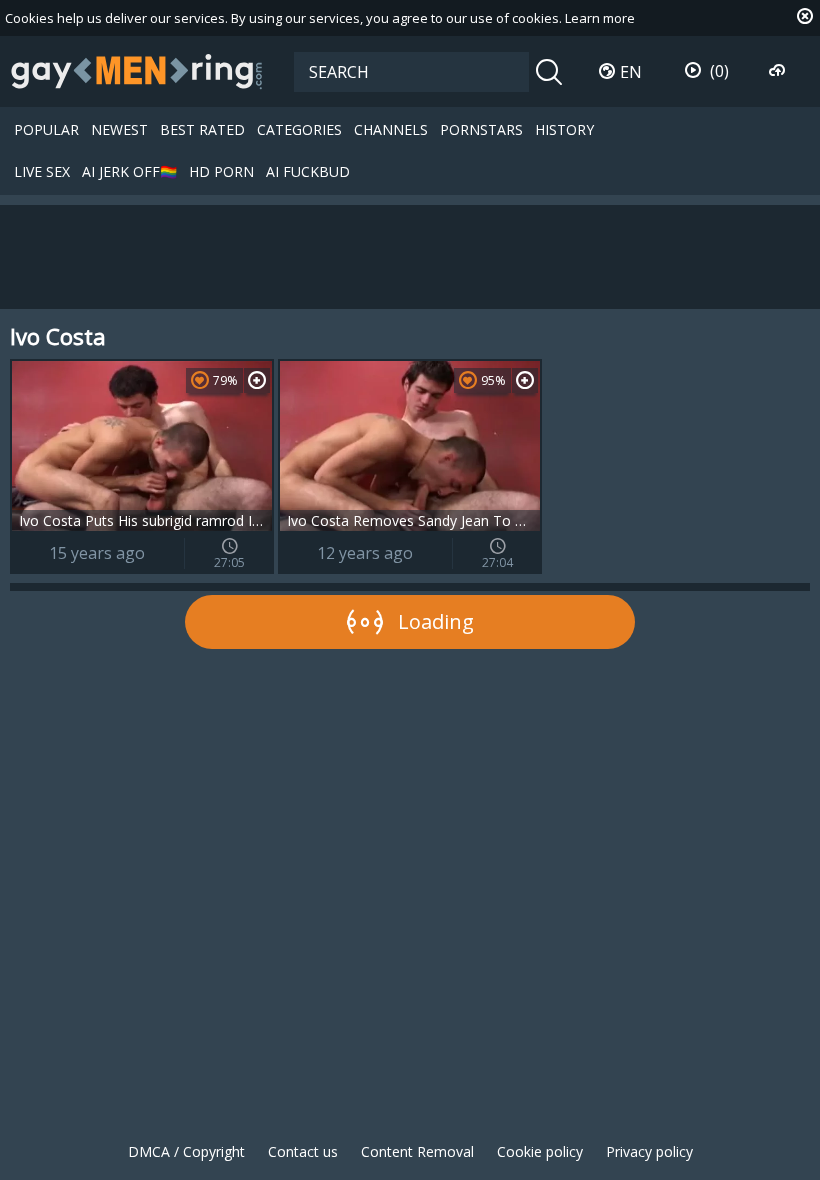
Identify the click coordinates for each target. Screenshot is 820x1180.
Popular (46, 129)
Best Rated (202, 129)
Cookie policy (540, 1151)
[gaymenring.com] (137, 71)
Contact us (303, 1151)
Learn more (600, 18)
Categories (299, 129)
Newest (119, 129)
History (564, 129)
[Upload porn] (779, 71)
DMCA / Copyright (186, 1151)
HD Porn (221, 171)
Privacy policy (649, 1151)
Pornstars (481, 129)
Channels (391, 129)
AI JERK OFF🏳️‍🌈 (129, 171)
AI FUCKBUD (308, 171)
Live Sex (42, 171)
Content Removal (417, 1151)
